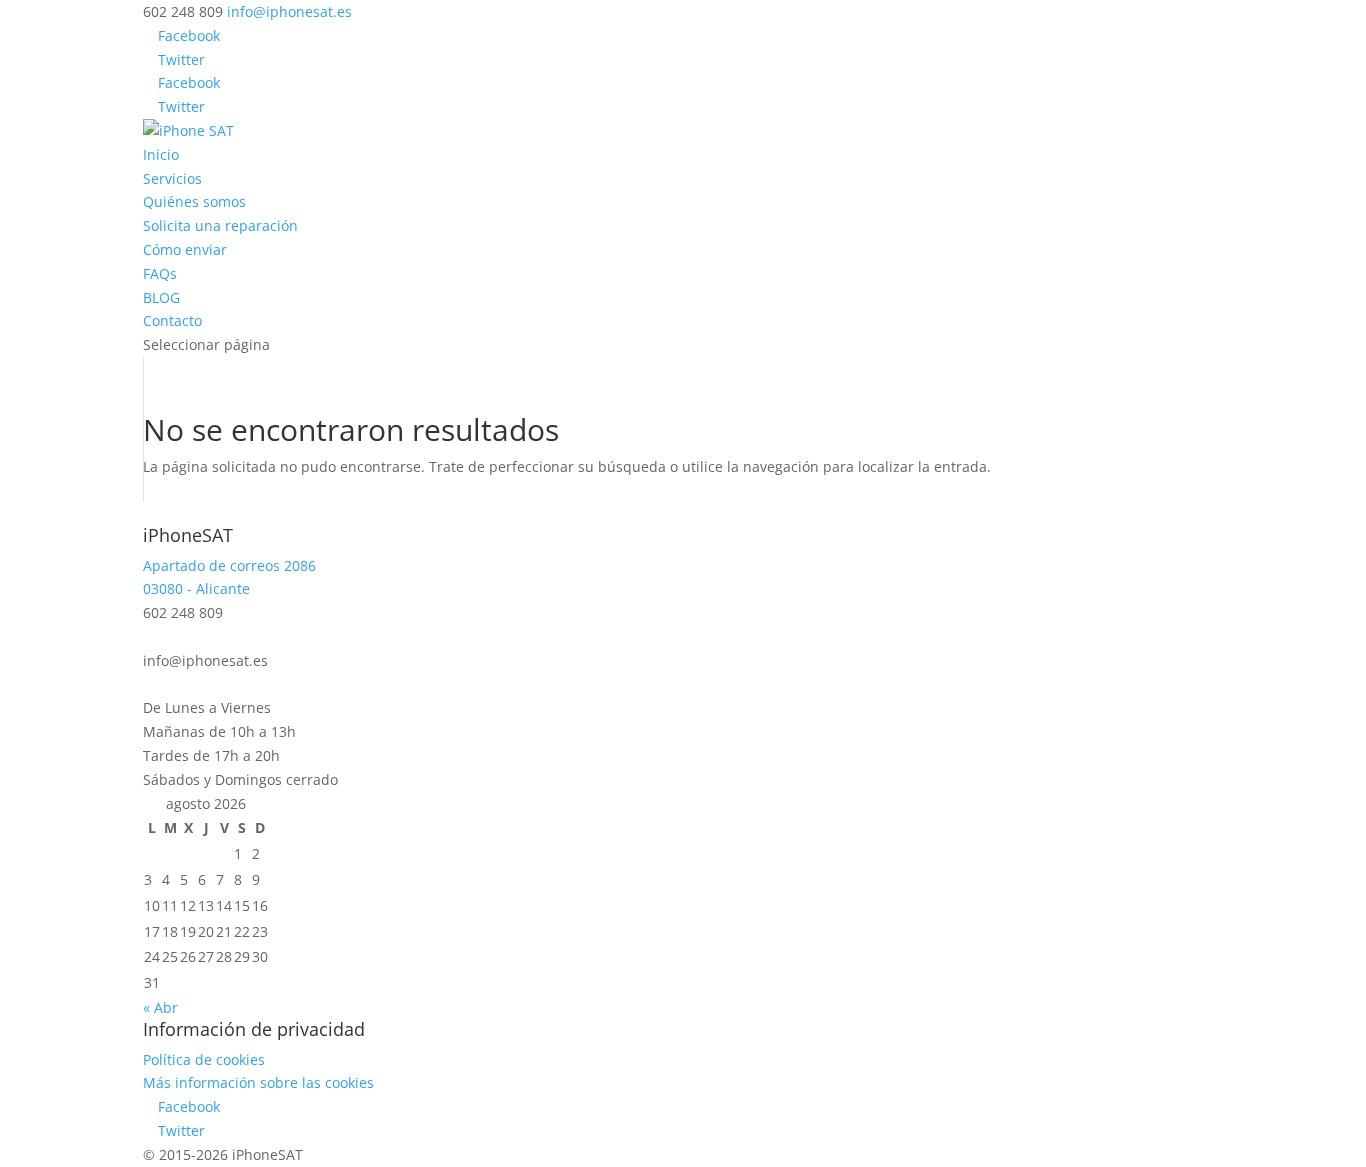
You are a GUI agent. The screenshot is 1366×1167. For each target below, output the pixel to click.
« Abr (160, 1007)
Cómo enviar (185, 249)
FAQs (160, 273)
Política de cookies (204, 1059)
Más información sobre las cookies (258, 1082)
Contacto (172, 320)
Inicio (161, 154)
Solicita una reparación (220, 225)
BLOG (161, 297)
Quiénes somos (194, 201)
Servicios (172, 178)
